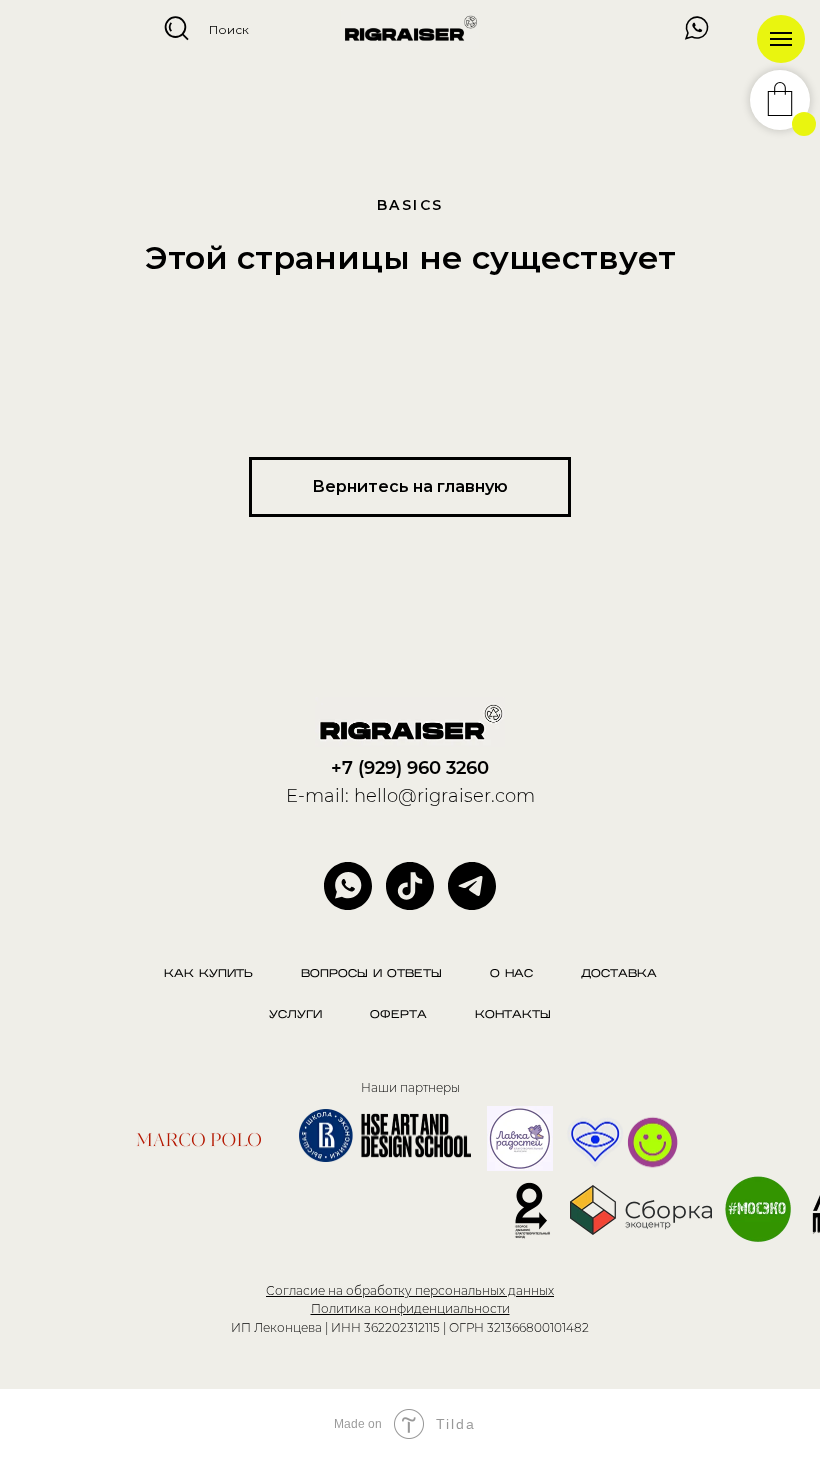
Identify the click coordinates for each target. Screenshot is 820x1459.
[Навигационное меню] (781, 39)
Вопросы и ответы (371, 974)
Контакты (513, 1015)
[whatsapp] (348, 886)
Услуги (295, 1015)
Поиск (229, 29)
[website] (410, 886)
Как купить (208, 974)
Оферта (398, 1015)
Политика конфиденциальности (410, 1308)
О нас (511, 974)
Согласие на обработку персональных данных (410, 1290)
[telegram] (472, 886)
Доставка (619, 974)
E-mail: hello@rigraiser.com (410, 796)
